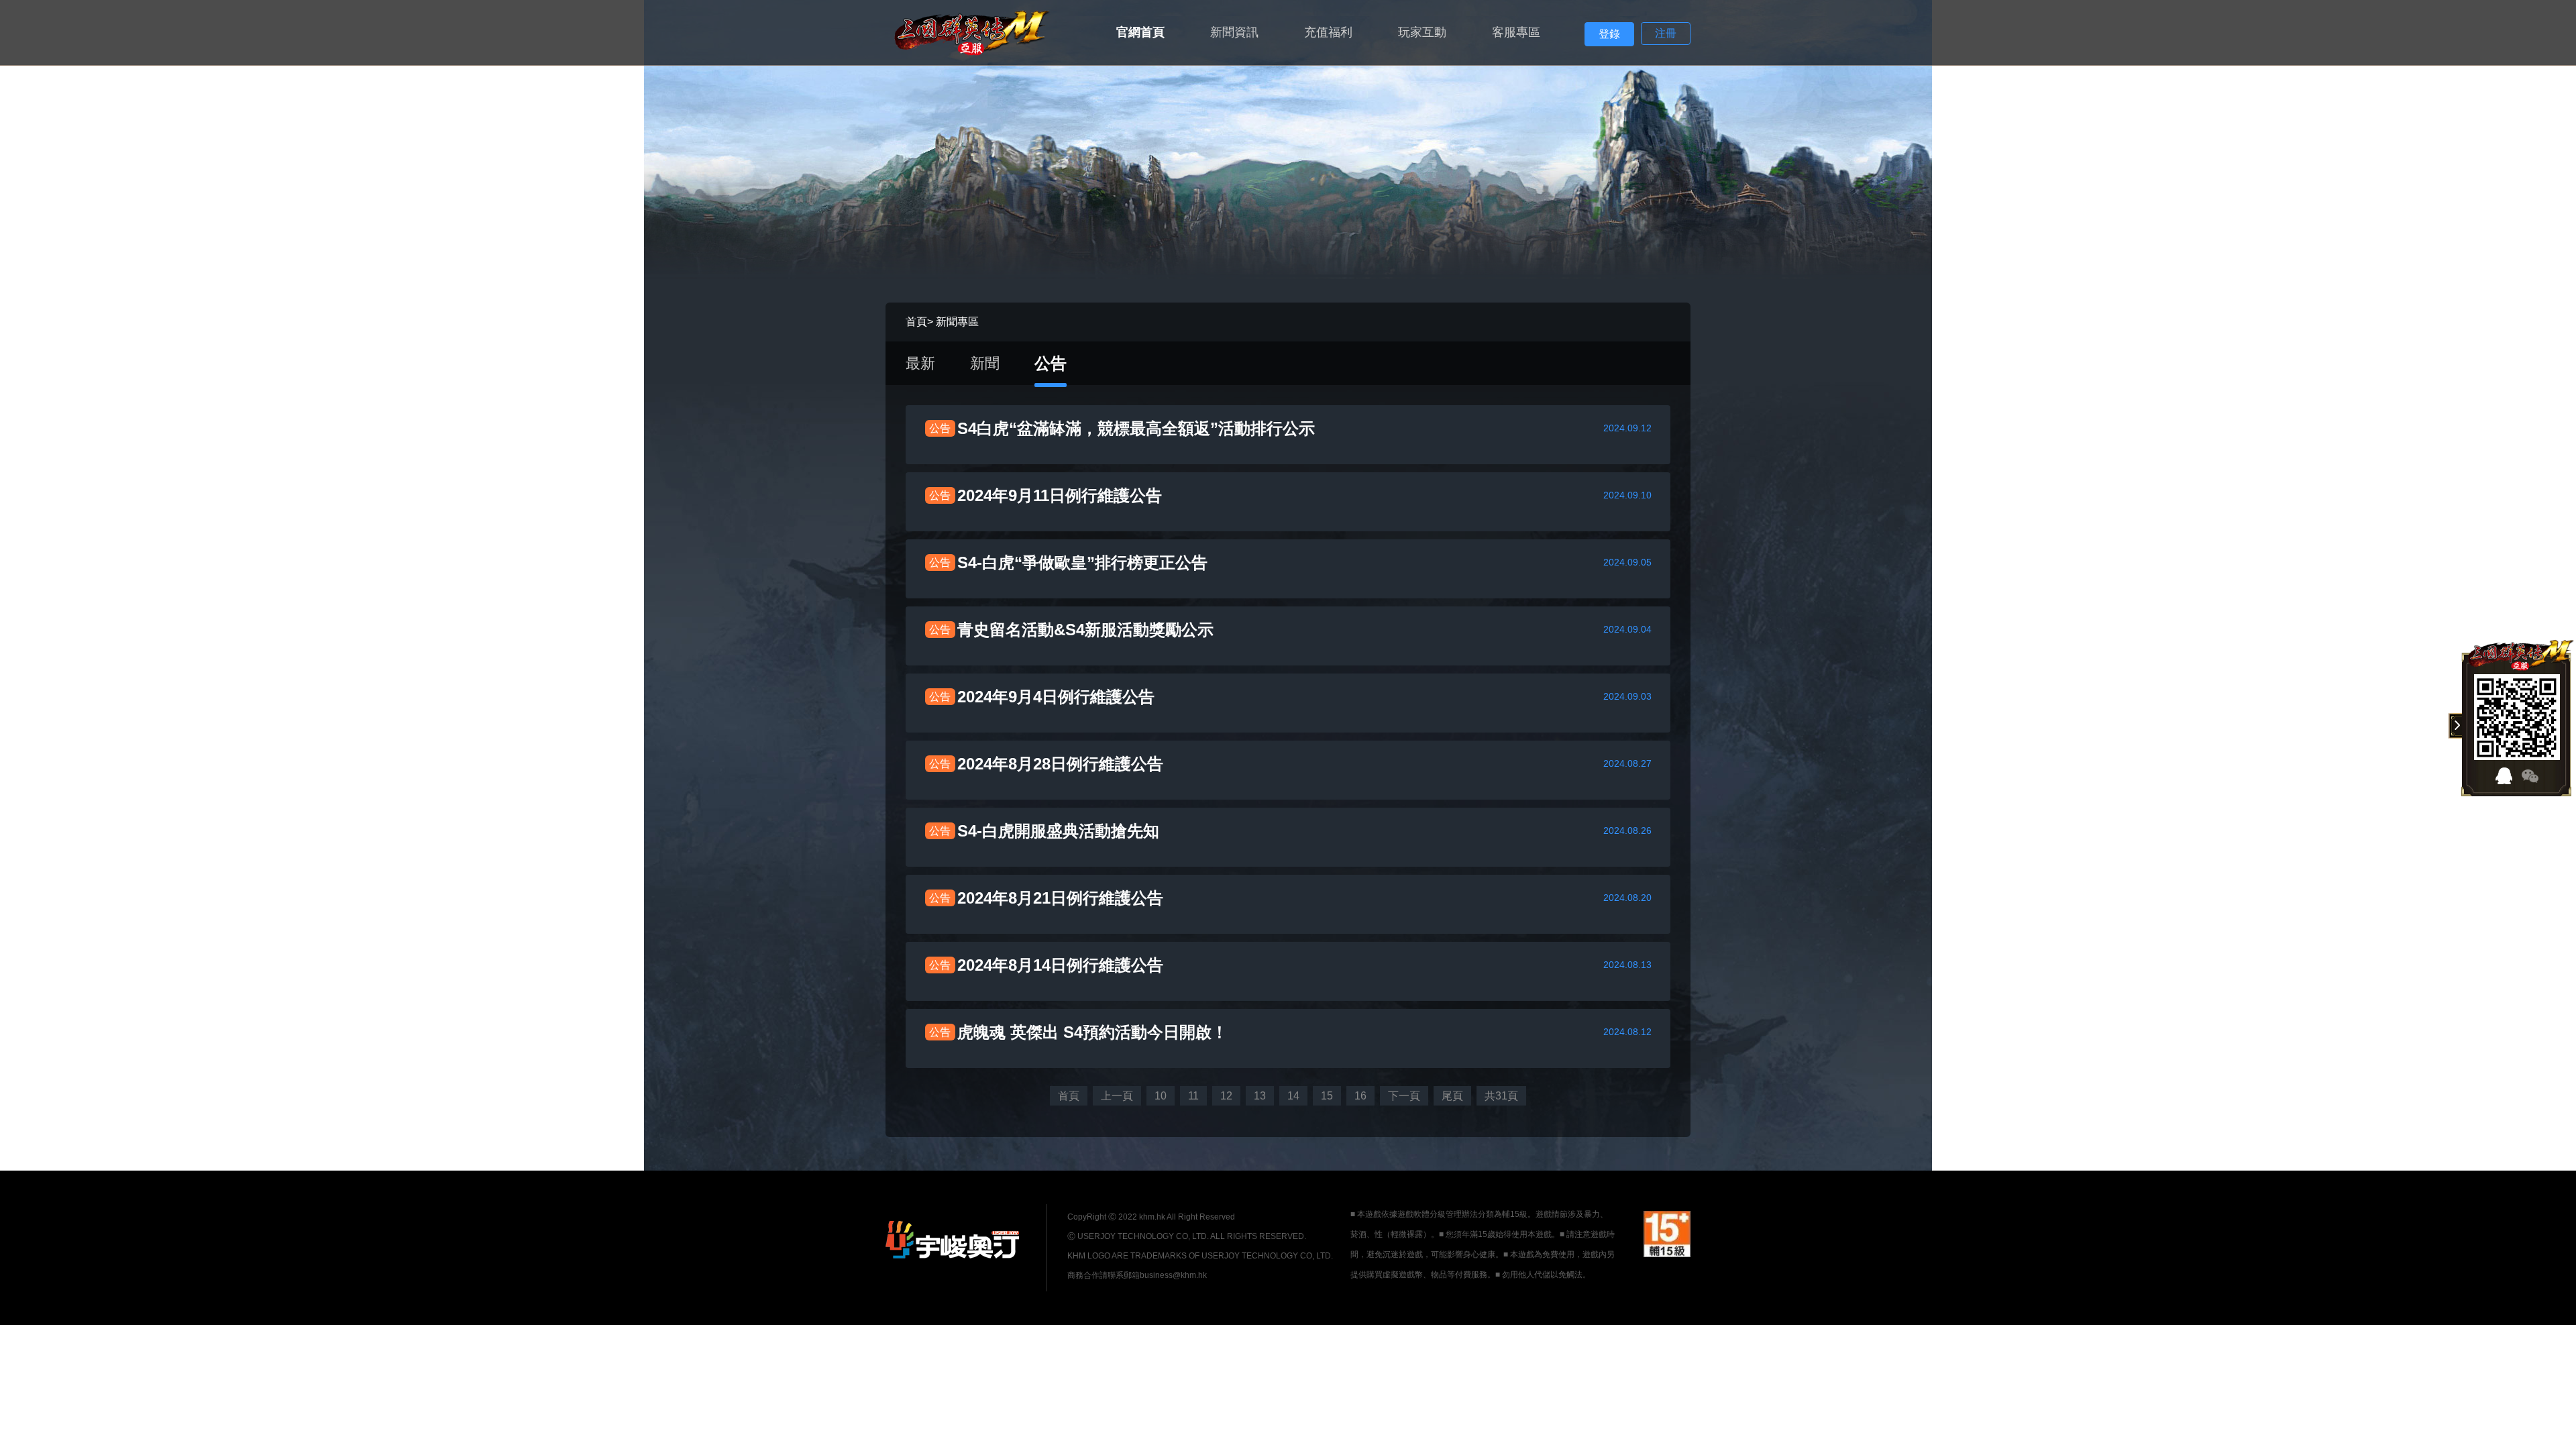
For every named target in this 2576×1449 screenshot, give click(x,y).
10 (1161, 1096)
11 (1193, 1096)
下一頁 (1404, 1096)
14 (1293, 1096)
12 (1226, 1096)
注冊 (1666, 33)
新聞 (985, 363)
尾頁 (1452, 1096)
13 (1260, 1096)
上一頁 (1117, 1096)
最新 (920, 363)
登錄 (1609, 34)
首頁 (916, 322)
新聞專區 (957, 322)
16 (1360, 1096)
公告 (1051, 363)
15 (1327, 1096)
